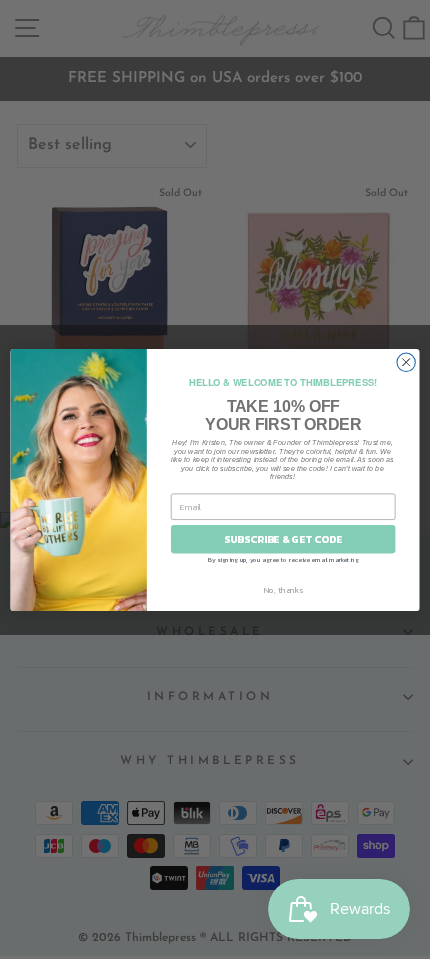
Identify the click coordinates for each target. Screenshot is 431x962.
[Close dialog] (406, 362)
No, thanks (283, 589)
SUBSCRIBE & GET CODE (283, 539)
